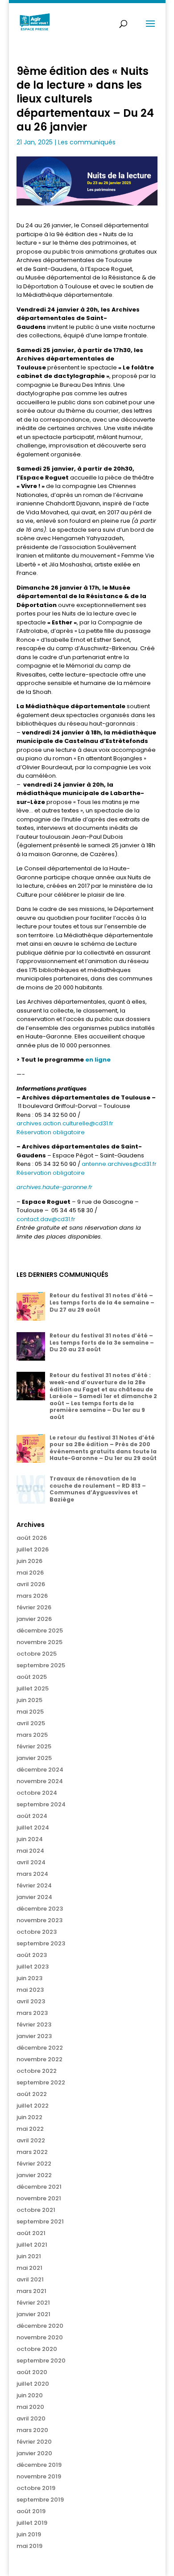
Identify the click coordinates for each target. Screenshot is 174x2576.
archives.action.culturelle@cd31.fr (65, 1123)
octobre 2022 (37, 2071)
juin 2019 (29, 2534)
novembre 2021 (39, 2198)
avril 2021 (30, 2279)
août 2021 (31, 2233)
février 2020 (34, 2442)
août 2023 (32, 1955)
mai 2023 (30, 1990)
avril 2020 (31, 2418)
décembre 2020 (40, 2326)
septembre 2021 (40, 2221)
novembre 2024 (40, 1781)
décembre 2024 (40, 1770)
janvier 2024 (34, 1897)
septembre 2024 (41, 1804)
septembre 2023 (41, 1943)
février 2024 (34, 1885)
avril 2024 (31, 1862)
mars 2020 (32, 2430)
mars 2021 (31, 2291)
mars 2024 (32, 1874)
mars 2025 (32, 1735)
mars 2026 (32, 1596)
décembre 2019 (39, 2465)
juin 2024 (30, 1839)
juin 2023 (29, 1978)
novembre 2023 (39, 1920)
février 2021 (33, 2303)
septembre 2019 (40, 2500)
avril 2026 (31, 1584)
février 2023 (34, 2024)
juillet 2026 (33, 1549)
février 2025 (34, 1746)
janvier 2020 (34, 2453)
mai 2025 (30, 1712)
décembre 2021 (39, 2187)
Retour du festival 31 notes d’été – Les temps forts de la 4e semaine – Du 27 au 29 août (102, 1302)
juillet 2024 (33, 1827)
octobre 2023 (37, 1932)
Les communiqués (87, 142)
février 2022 (34, 2164)
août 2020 (32, 2372)
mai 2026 (30, 1573)
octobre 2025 (37, 1654)
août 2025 (32, 1677)
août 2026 (32, 1538)
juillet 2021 (32, 2245)
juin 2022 (29, 2117)
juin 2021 (29, 2256)
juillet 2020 (33, 2384)
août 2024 (32, 1816)
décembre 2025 (40, 1631)
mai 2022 (30, 2129)
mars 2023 (32, 2013)
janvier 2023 (34, 2036)
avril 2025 (31, 1723)
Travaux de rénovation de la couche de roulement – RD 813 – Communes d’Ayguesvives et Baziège (98, 1489)
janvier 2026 (34, 1619)
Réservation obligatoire (51, 1132)
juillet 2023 (33, 1967)
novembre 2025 (39, 1642)
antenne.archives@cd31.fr (119, 1164)
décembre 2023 (40, 1909)
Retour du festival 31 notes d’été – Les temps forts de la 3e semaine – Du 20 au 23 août (102, 1342)
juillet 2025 (33, 1688)
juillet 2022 (33, 2106)
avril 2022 (31, 2140)
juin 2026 (29, 1561)
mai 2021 (29, 2268)
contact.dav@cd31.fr (46, 1219)
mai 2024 (30, 1851)
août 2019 (31, 2511)
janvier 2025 (34, 1758)
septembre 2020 (41, 2361)
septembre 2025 (41, 1665)
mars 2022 (32, 2152)
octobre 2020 (37, 2349)
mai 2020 (30, 2407)
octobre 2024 (37, 1793)
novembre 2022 (39, 2059)
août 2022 (32, 2094)
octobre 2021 (36, 2210)
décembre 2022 (40, 2048)
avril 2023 (31, 2001)
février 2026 (34, 1607)
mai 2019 (29, 2546)
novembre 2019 (39, 2476)
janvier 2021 (33, 2314)
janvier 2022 (34, 2175)
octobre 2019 (36, 2488)
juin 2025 (29, 1700)
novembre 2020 (40, 2337)
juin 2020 (30, 2395)
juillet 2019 (32, 2523)
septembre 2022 (41, 2082)
